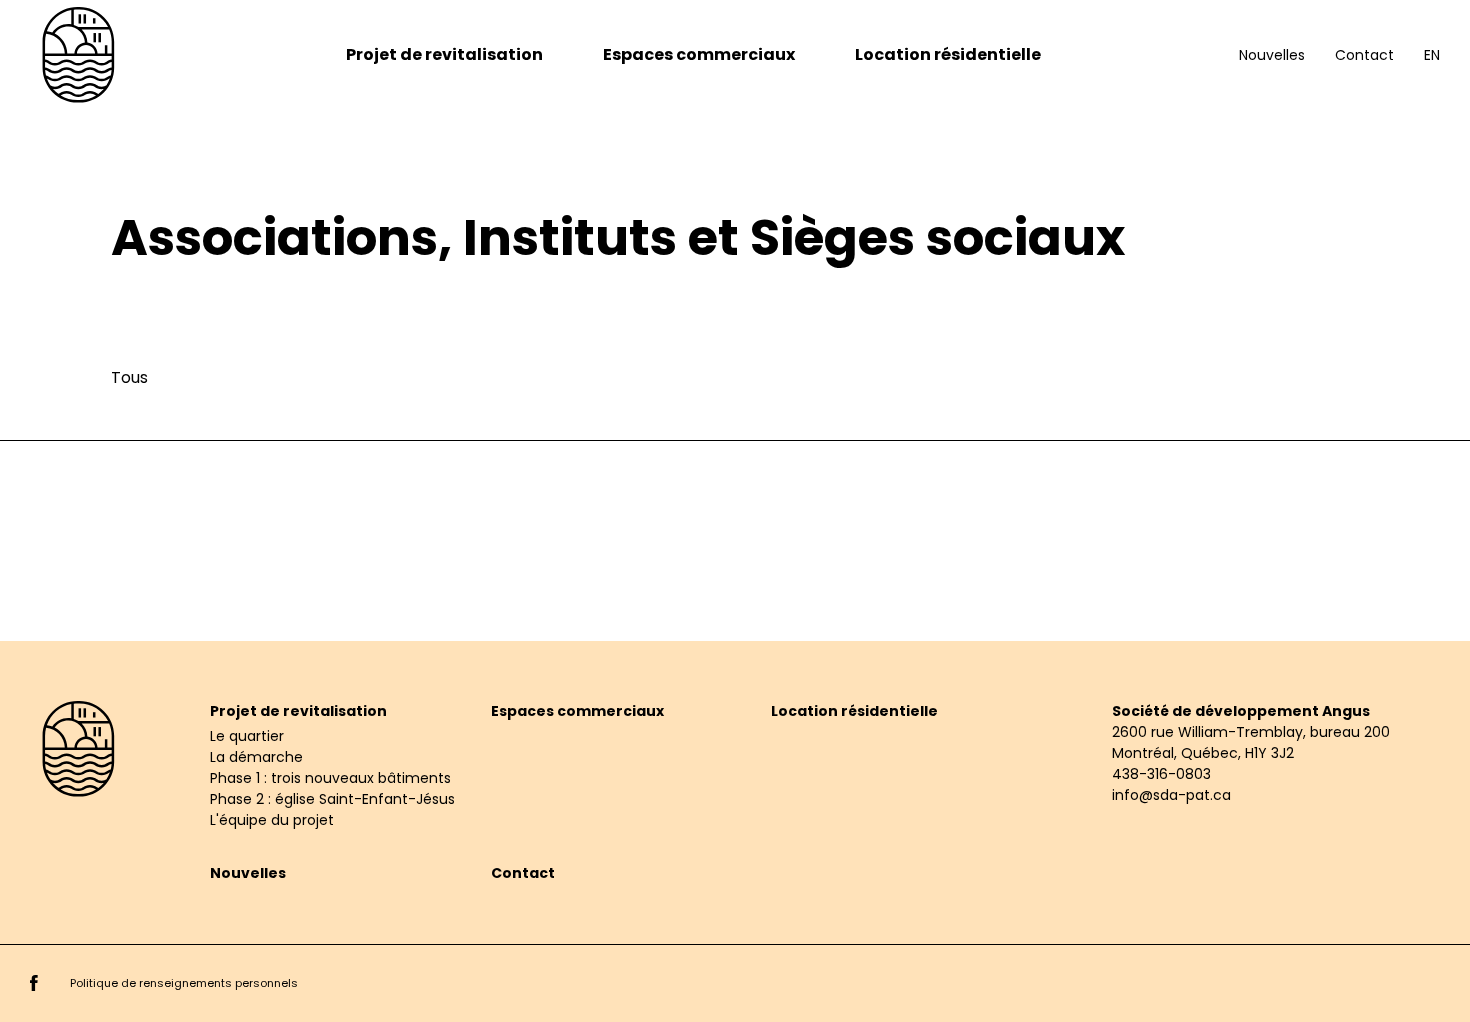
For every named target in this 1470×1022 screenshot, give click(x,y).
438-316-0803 (1161, 774)
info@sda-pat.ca (1171, 795)
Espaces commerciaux (699, 54)
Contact (1364, 55)
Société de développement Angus (1241, 711)
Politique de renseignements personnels (184, 983)
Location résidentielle (948, 54)
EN (1432, 55)
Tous (129, 377)
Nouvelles (1272, 55)
